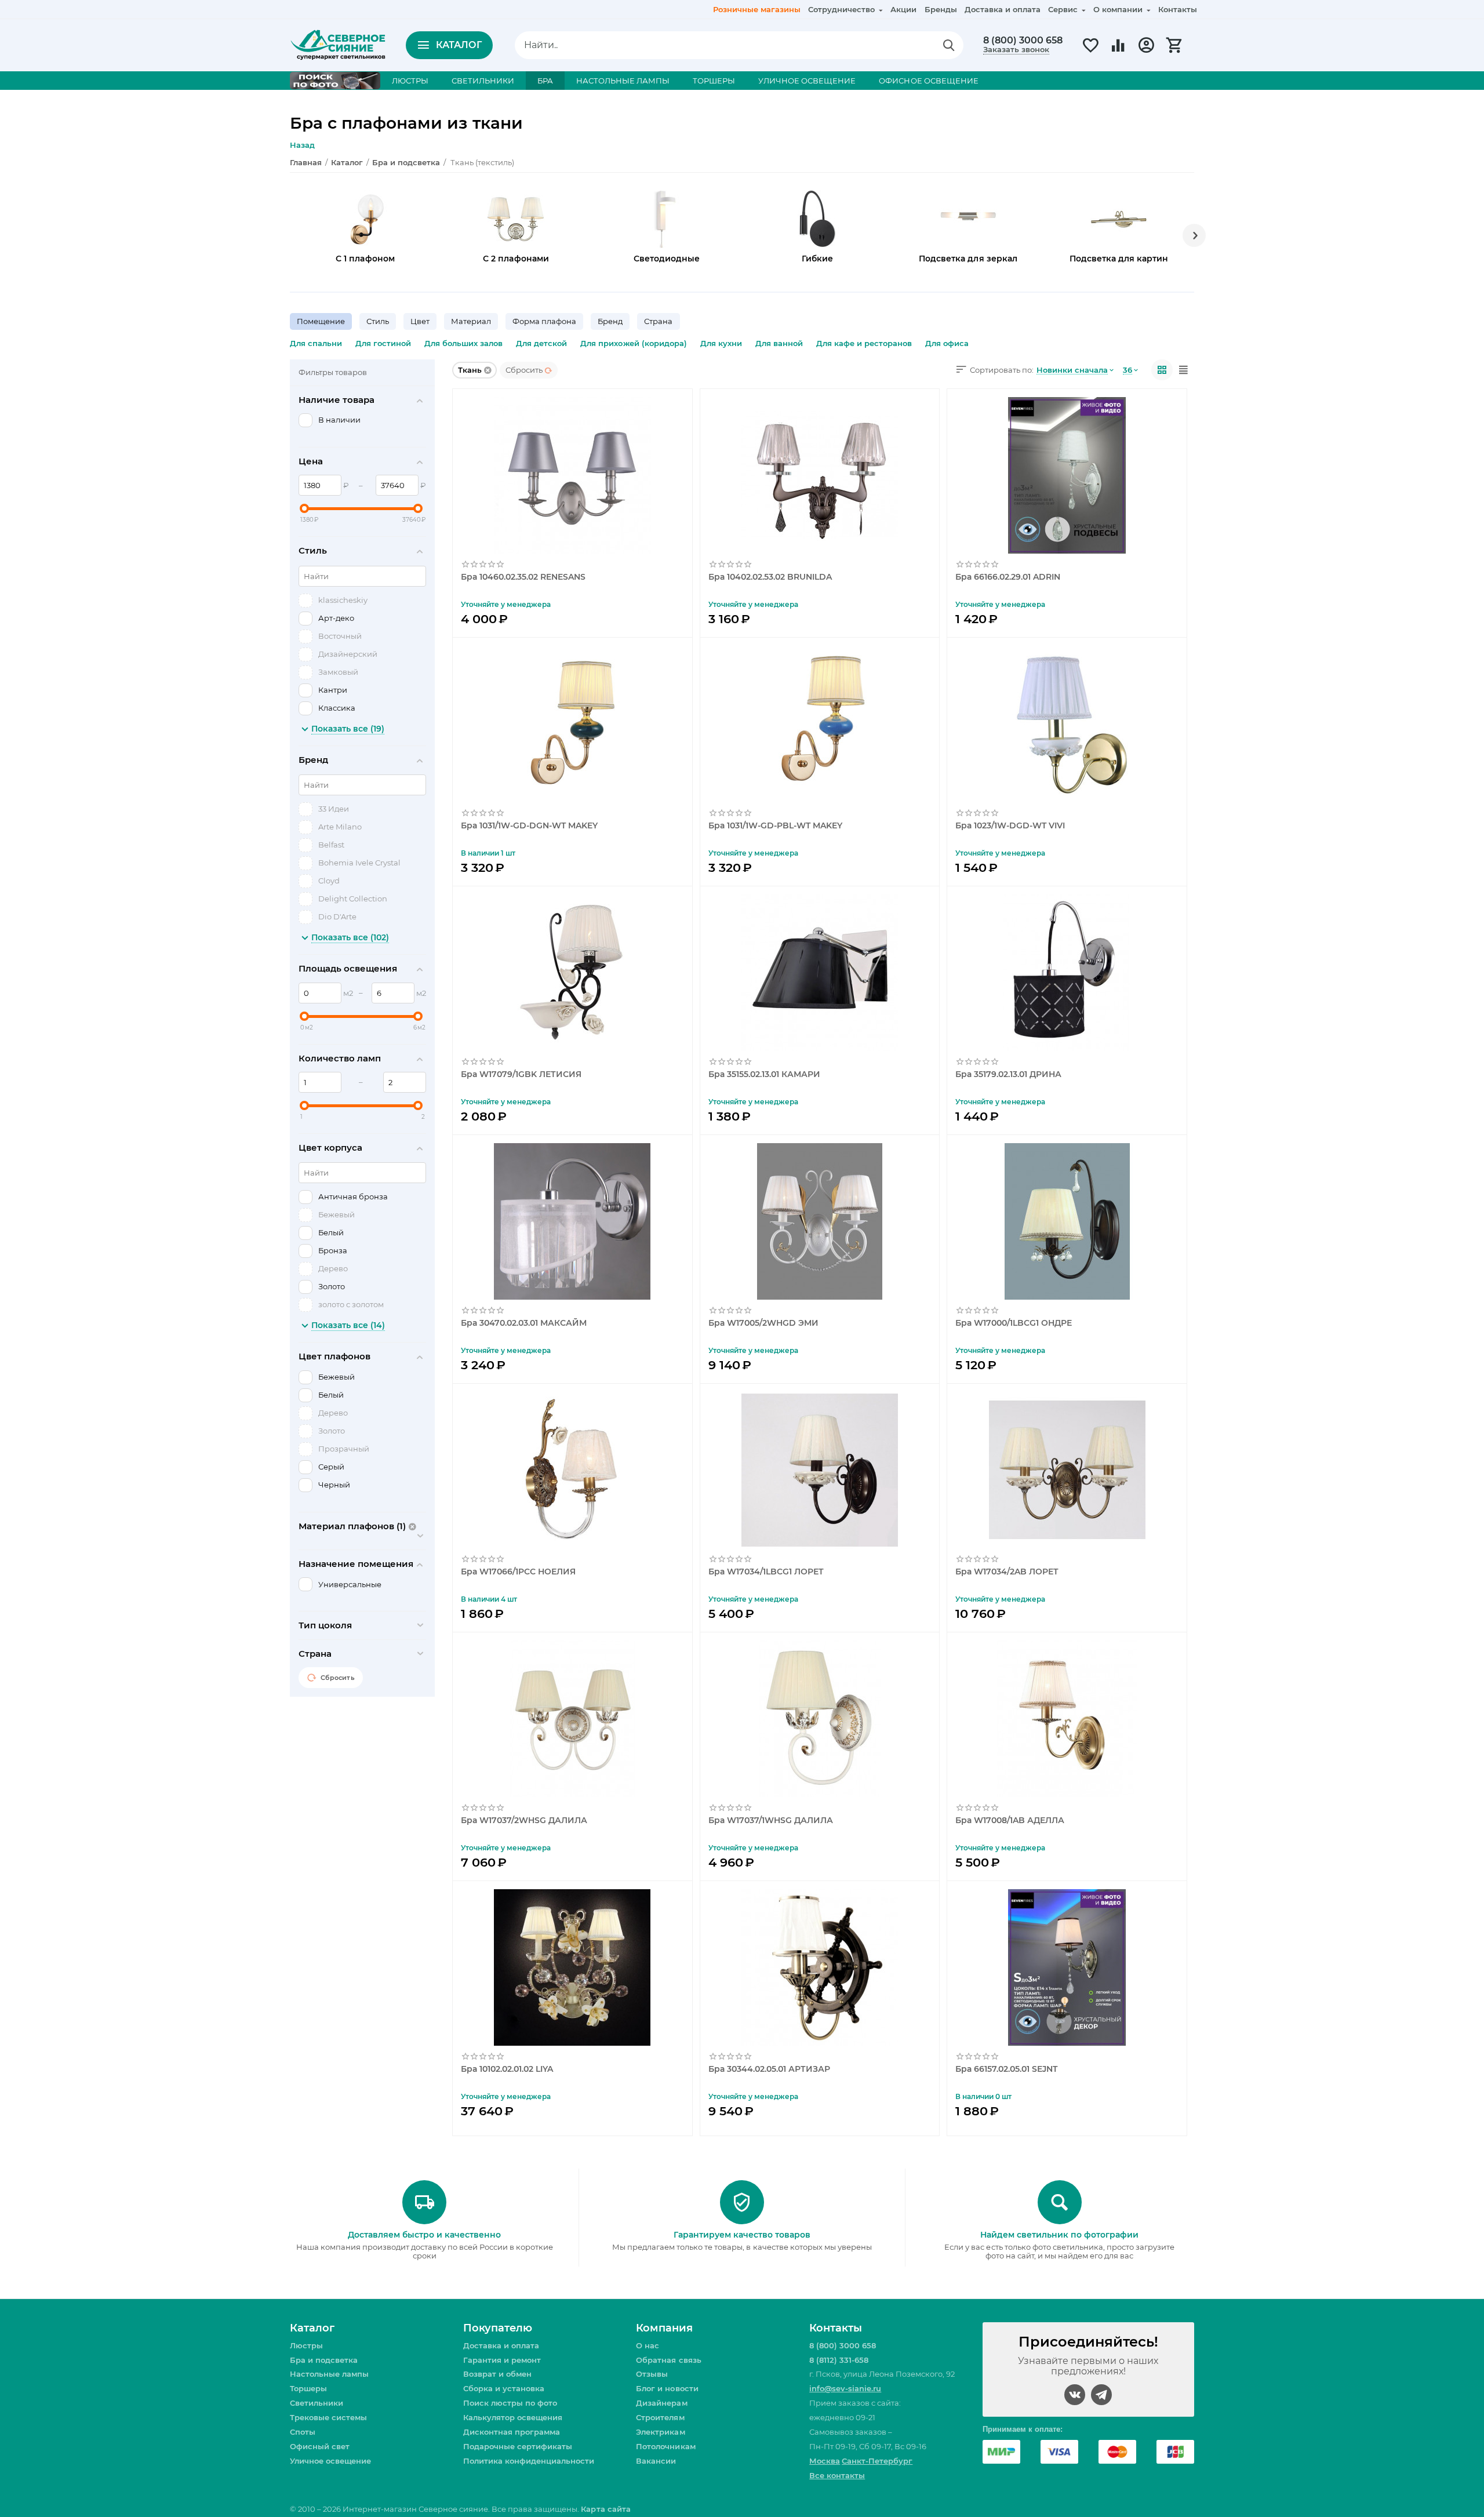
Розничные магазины (757, 9)
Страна (658, 321)
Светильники (317, 2403)
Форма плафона (544, 321)
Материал (471, 321)
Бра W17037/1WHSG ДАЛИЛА (771, 1821)
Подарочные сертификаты (518, 2446)
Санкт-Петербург (877, 2461)
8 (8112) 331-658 (839, 2360)
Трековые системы (328, 2417)
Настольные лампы (329, 2374)
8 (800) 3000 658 (1023, 41)
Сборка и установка (504, 2388)
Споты (303, 2432)
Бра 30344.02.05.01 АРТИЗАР (769, 2069)
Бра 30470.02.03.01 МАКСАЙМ (524, 1323)
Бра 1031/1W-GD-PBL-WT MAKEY (775, 826)
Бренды (941, 9)
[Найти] (949, 45)
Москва (825, 2461)
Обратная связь (668, 2360)
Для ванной (779, 343)
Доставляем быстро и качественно (424, 2235)
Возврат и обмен (497, 2374)
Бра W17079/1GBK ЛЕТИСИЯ (521, 1074)
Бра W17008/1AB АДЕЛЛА (1010, 1821)
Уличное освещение (330, 2461)
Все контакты (837, 2475)
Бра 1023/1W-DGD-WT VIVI (1010, 826)
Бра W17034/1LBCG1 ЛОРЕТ (766, 1572)
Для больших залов (463, 343)
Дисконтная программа (512, 2432)
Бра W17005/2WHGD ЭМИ (763, 1323)
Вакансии (656, 2461)
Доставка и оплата (1003, 9)
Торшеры (308, 2388)
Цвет (420, 321)
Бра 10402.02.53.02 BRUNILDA (770, 577)
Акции (903, 9)
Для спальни (316, 343)
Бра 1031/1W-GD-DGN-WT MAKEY (529, 826)
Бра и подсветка (324, 2360)
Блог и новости (667, 2388)
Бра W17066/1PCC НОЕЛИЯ (518, 1572)
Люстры (306, 2345)
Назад (302, 145)
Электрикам (660, 2432)
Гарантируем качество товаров (742, 2235)
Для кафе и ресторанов (864, 343)
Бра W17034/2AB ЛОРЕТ (1007, 1572)
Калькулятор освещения (513, 2417)
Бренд (610, 321)
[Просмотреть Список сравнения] (1118, 52)
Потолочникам (665, 2446)
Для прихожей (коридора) (633, 343)
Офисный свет (320, 2446)
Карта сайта (605, 2509)
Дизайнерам (661, 2403)
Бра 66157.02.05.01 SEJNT (1006, 2069)
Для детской (541, 343)
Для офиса (947, 343)
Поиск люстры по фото (510, 2403)
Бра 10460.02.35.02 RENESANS (523, 577)
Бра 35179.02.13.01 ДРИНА (1008, 1074)
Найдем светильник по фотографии (1059, 2235)
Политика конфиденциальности (529, 2461)
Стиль (378, 321)
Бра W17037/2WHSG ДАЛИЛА (524, 1821)
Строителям (660, 2417)
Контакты (1178, 9)
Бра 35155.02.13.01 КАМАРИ (764, 1074)
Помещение (321, 321)
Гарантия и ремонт (502, 2360)
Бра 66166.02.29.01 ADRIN (1008, 577)
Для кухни (721, 343)
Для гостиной (383, 343)
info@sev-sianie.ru (845, 2388)
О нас (648, 2345)
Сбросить (524, 370)
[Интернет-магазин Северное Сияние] (338, 44)
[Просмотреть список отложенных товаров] (1090, 52)
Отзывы (652, 2374)
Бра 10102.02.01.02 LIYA (507, 2069)
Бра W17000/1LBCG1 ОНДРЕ (1014, 1323)
